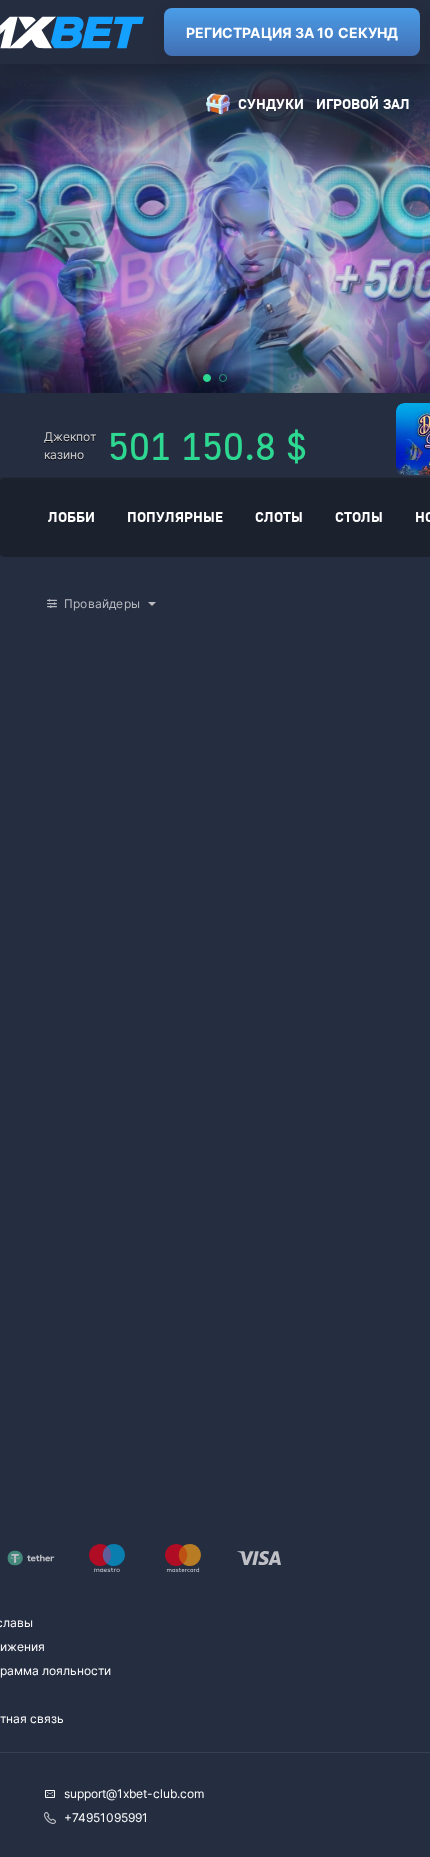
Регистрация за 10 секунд (292, 32)
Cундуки (271, 103)
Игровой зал (363, 103)
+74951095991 (106, 1817)
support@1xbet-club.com (134, 1793)
